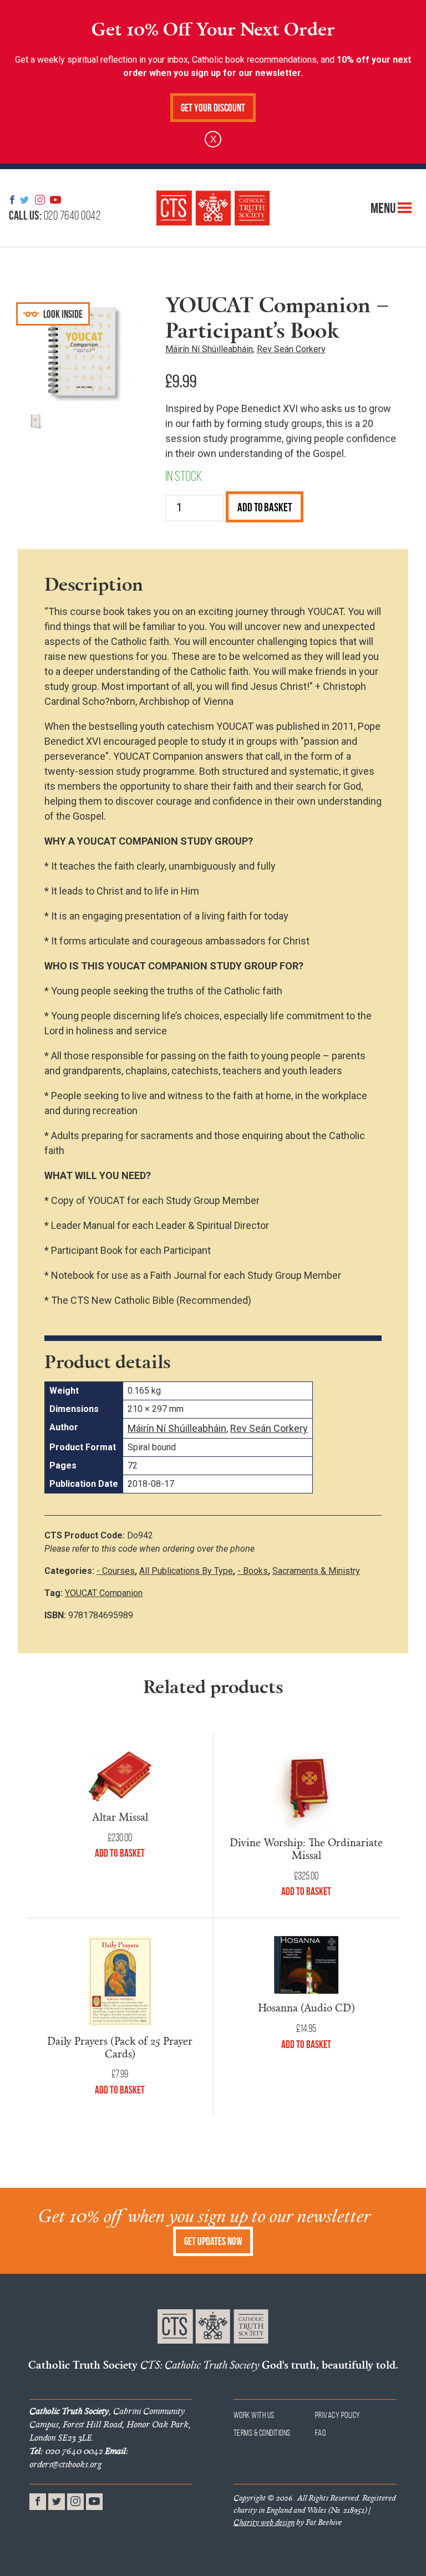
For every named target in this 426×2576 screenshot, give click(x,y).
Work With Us (254, 2415)
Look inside (62, 314)
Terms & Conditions (262, 2433)
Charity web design (264, 2522)
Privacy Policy (338, 2415)
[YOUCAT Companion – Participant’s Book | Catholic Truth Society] (213, 208)
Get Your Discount (213, 108)
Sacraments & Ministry (316, 1571)
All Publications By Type (186, 1571)
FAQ (321, 2433)
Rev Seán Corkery (291, 349)
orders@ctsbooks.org (79, 2457)
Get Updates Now (213, 2241)
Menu (384, 208)
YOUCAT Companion (104, 1593)
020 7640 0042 (55, 215)
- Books (253, 1571)
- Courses (116, 1571)
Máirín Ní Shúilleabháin (209, 349)
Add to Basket (265, 507)
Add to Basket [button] (120, 1853)
